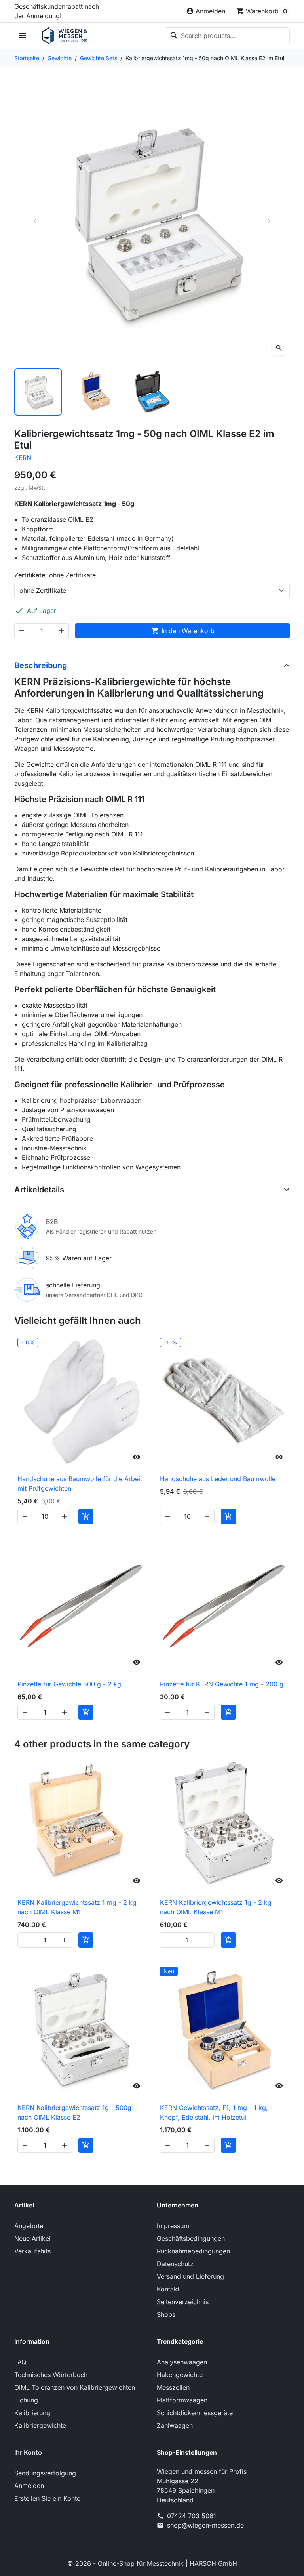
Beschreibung (41, 665)
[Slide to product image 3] (152, 392)
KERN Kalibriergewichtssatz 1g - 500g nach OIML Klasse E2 (74, 2112)
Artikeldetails (39, 1190)
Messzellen (173, 2387)
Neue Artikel (32, 2238)
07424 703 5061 (192, 2516)
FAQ (20, 2362)
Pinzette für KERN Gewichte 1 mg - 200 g (222, 1684)
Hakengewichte (180, 2375)
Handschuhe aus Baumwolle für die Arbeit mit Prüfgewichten (80, 1484)
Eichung (26, 2400)
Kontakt (168, 2289)
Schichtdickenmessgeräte (195, 2413)
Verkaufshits (32, 2251)
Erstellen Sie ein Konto (47, 2498)
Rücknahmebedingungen (193, 2251)
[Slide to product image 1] (38, 392)
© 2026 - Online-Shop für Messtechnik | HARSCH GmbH (152, 2563)
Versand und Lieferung (190, 2276)
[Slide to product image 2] (95, 392)
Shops (166, 2314)
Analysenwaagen (182, 2362)
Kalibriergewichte (40, 2425)
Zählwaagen (175, 2425)
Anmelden (29, 2486)
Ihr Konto (28, 2452)
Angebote (29, 2226)
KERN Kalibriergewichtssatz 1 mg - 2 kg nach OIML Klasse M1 (77, 1907)
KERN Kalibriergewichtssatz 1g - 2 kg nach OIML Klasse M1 (216, 1907)
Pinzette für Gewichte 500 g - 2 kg (69, 1684)
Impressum (173, 2226)
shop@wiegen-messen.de (205, 2525)
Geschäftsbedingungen (191, 2238)
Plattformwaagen (182, 2400)
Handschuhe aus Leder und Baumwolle (218, 1479)
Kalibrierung (32, 2413)
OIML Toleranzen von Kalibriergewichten (75, 2387)
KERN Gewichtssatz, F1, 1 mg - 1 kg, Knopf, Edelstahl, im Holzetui (214, 2112)
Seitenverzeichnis (183, 2302)
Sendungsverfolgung (45, 2473)
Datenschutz (175, 2264)
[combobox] (227, 36)
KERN (23, 458)
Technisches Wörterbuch (51, 2375)
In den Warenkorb (183, 631)
